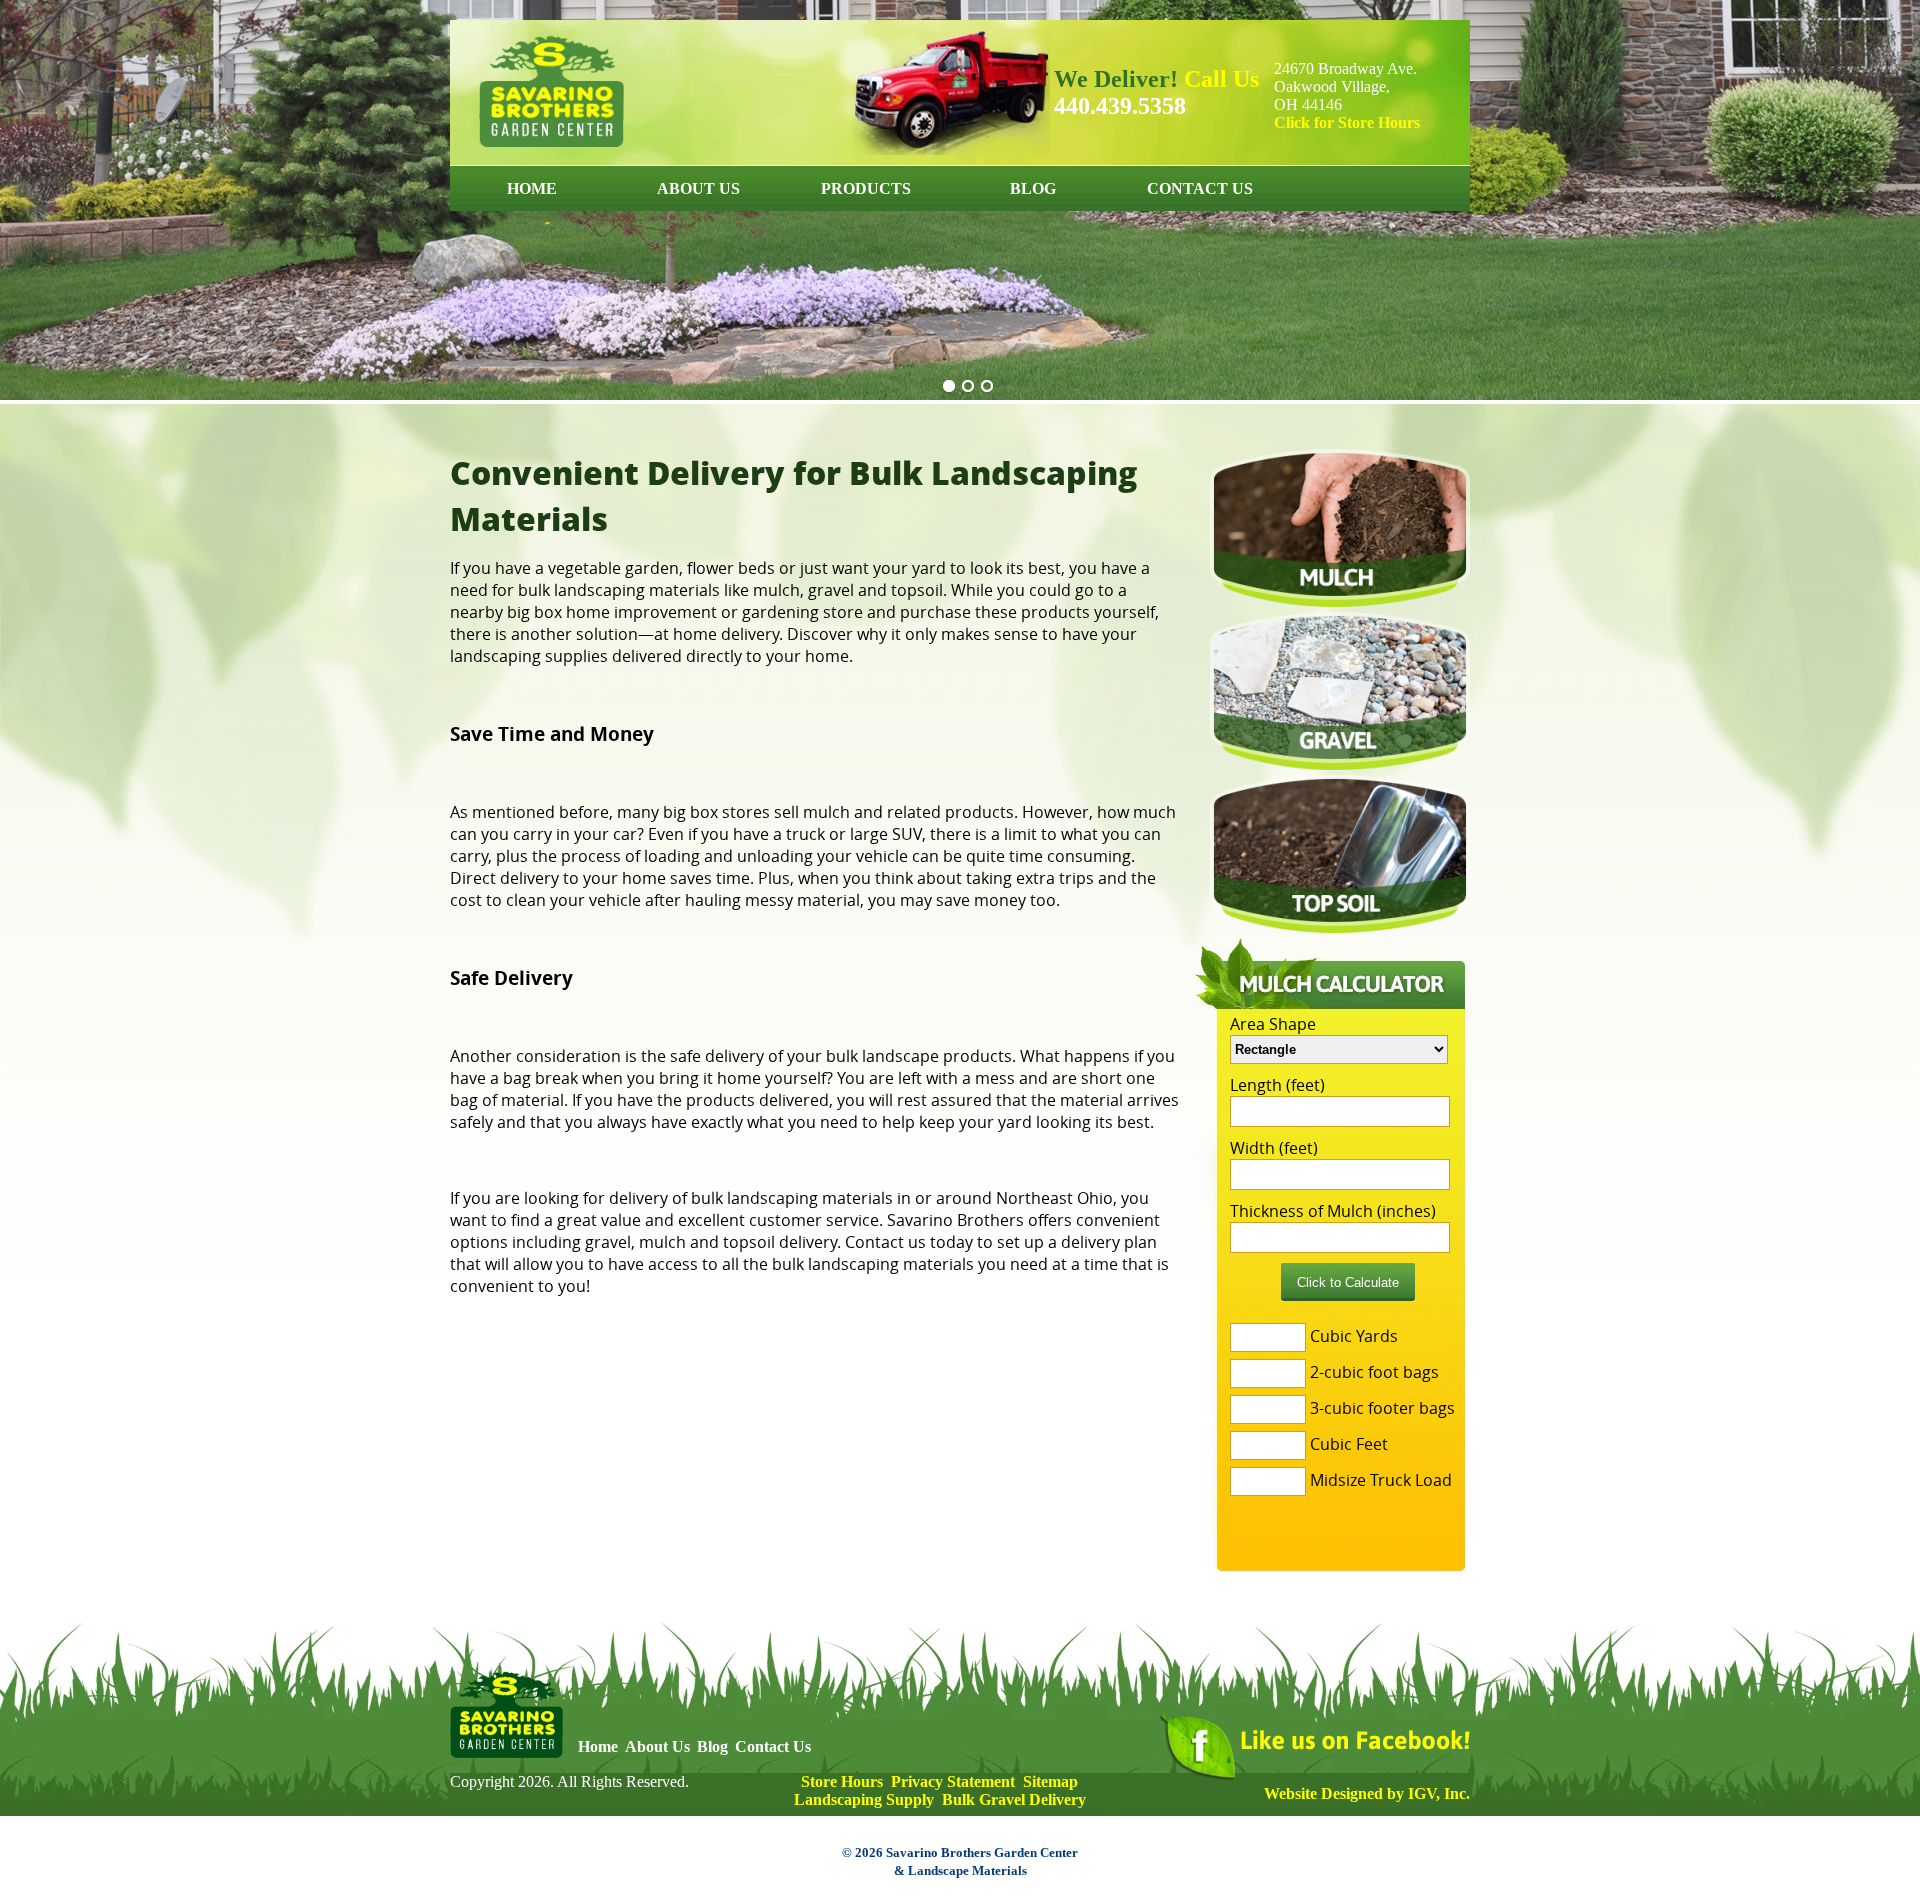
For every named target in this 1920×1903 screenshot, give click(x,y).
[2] (968, 387)
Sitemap (1050, 1781)
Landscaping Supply (864, 1799)
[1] (949, 387)
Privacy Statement (953, 1781)
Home (532, 188)
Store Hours (842, 1781)
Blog (1033, 188)
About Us (698, 188)
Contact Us (1200, 188)
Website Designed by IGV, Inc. (1367, 1793)
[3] (987, 387)
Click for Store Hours (1347, 122)
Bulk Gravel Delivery (1014, 1799)
